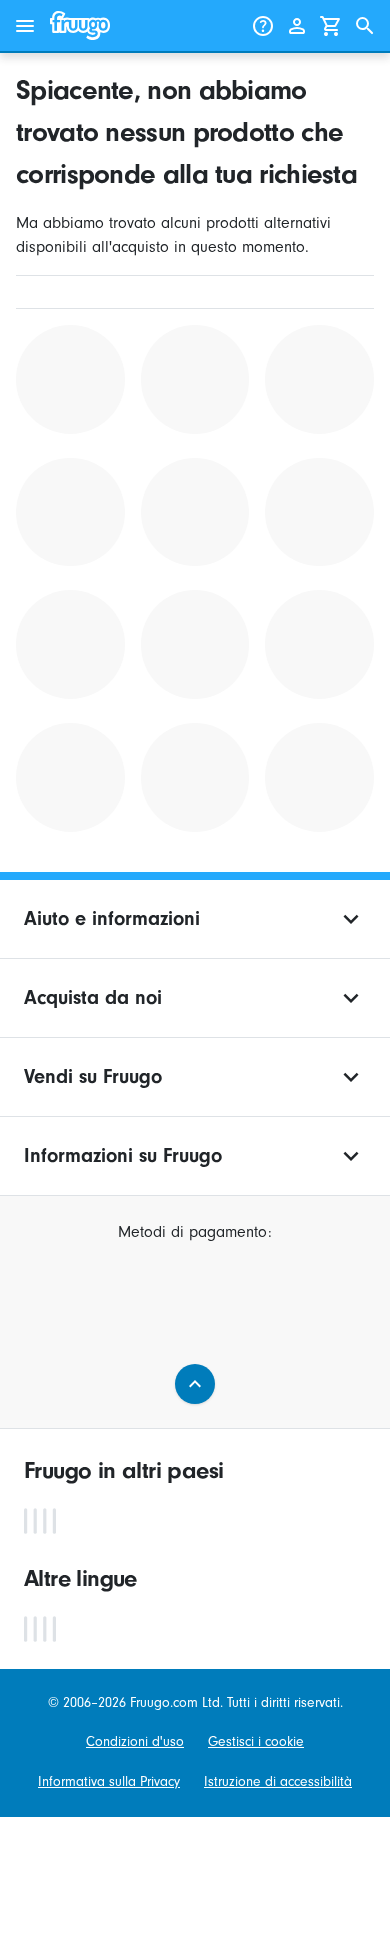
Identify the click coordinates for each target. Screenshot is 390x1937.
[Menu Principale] (25, 26)
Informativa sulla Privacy (109, 1781)
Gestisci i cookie (256, 1741)
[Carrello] (331, 26)
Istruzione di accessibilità (278, 1781)
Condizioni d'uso (135, 1741)
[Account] (297, 26)
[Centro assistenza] (263, 26)
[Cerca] (365, 26)
